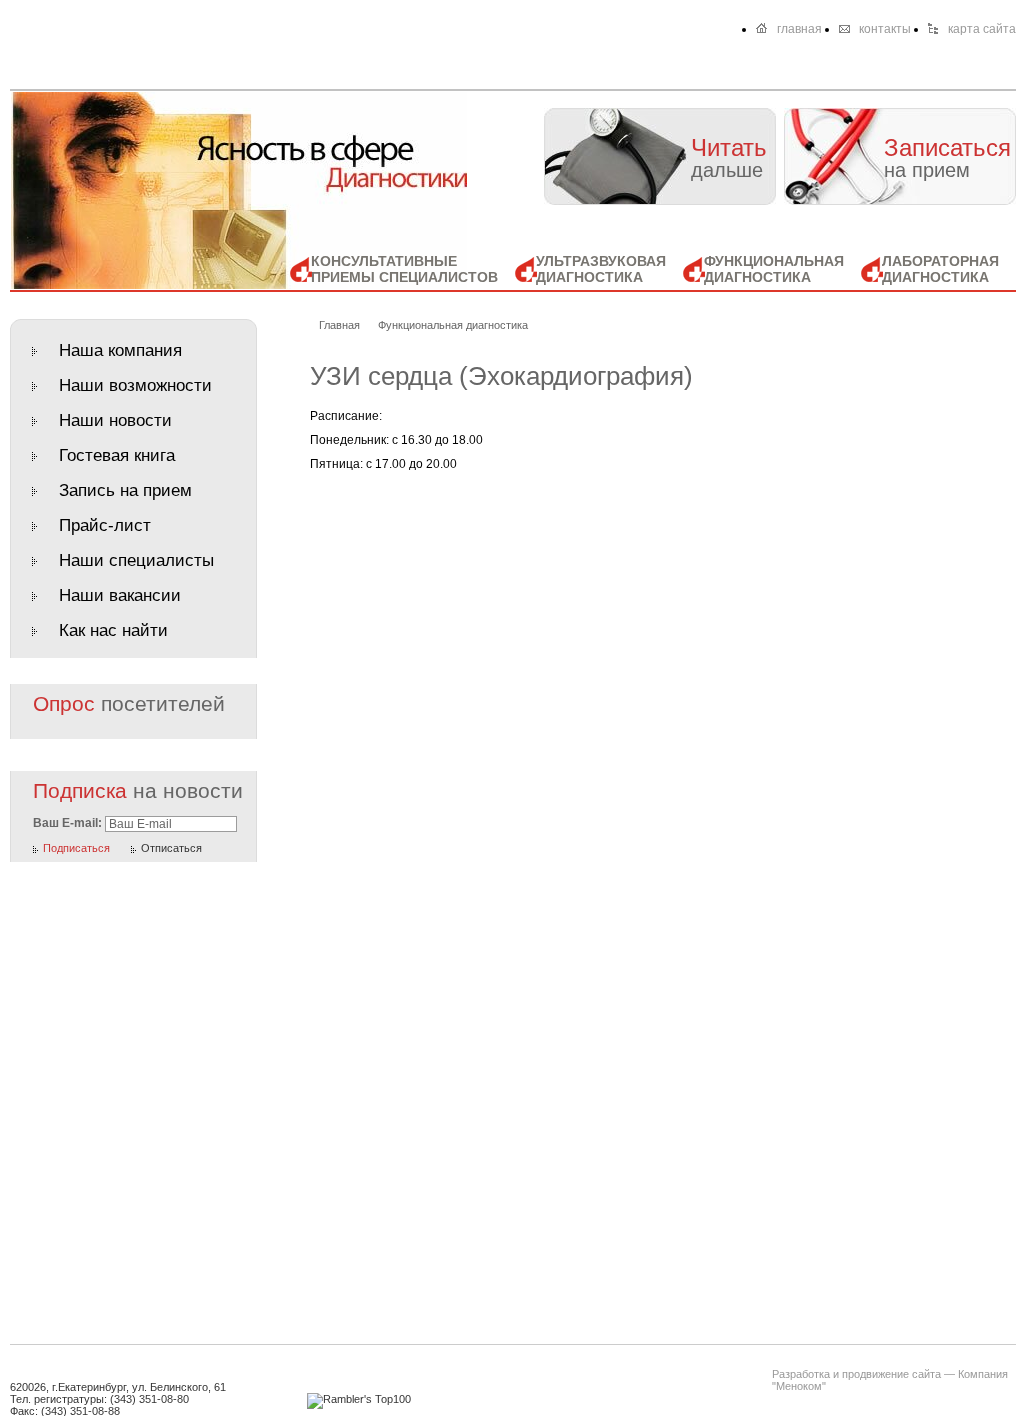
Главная (339, 325)
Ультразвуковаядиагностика (601, 269)
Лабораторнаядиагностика (940, 269)
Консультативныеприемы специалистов (404, 269)
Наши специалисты (136, 560)
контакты (885, 29)
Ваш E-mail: (67, 823)
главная (799, 29)
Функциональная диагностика (453, 325)
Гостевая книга (117, 455)
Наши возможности (135, 385)
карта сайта (982, 29)
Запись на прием (125, 490)
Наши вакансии (120, 595)
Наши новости (115, 420)
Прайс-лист (105, 525)
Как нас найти (113, 630)
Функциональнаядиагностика (774, 269)
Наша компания (120, 350)
